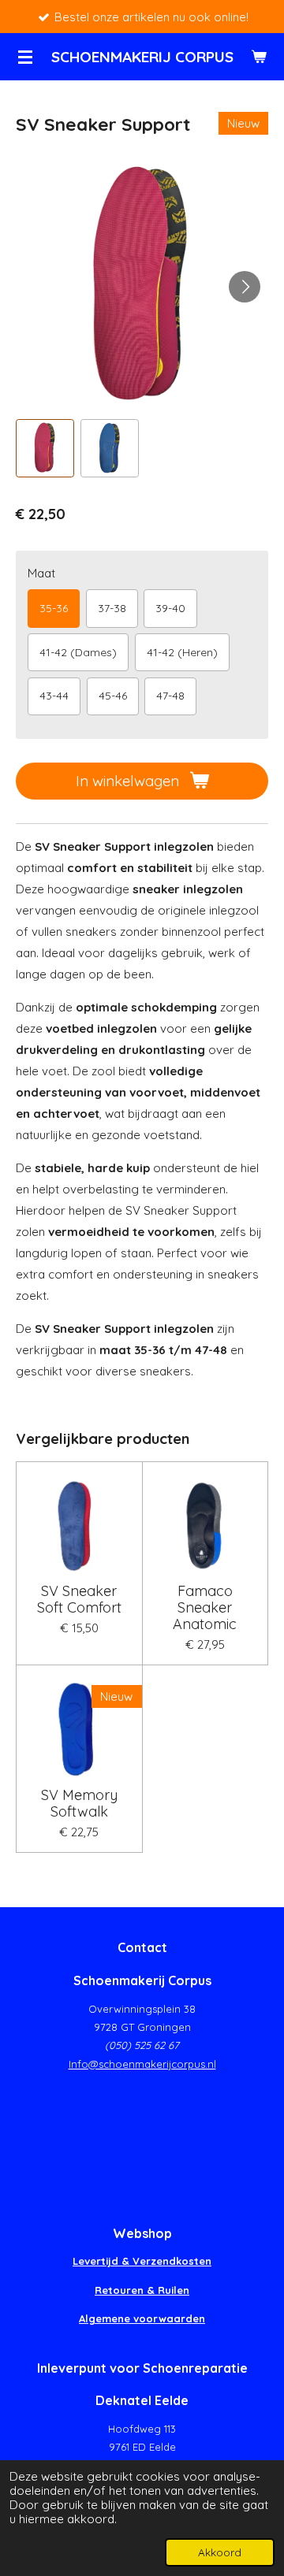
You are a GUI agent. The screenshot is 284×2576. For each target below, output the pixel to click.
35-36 (54, 608)
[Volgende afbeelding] (245, 287)
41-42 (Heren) (182, 652)
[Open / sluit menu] (25, 57)
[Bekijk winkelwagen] (259, 57)
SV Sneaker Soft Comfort (79, 1599)
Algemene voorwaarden (142, 2318)
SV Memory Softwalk (79, 1803)
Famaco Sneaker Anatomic (205, 1607)
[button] (45, 448)
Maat (41, 573)
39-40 (170, 608)
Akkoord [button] (220, 2552)
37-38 (112, 608)
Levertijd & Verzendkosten (142, 2261)
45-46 (113, 696)
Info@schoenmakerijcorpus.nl (142, 2064)
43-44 (54, 696)
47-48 (170, 696)
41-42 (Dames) (78, 652)
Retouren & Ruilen (142, 2290)
